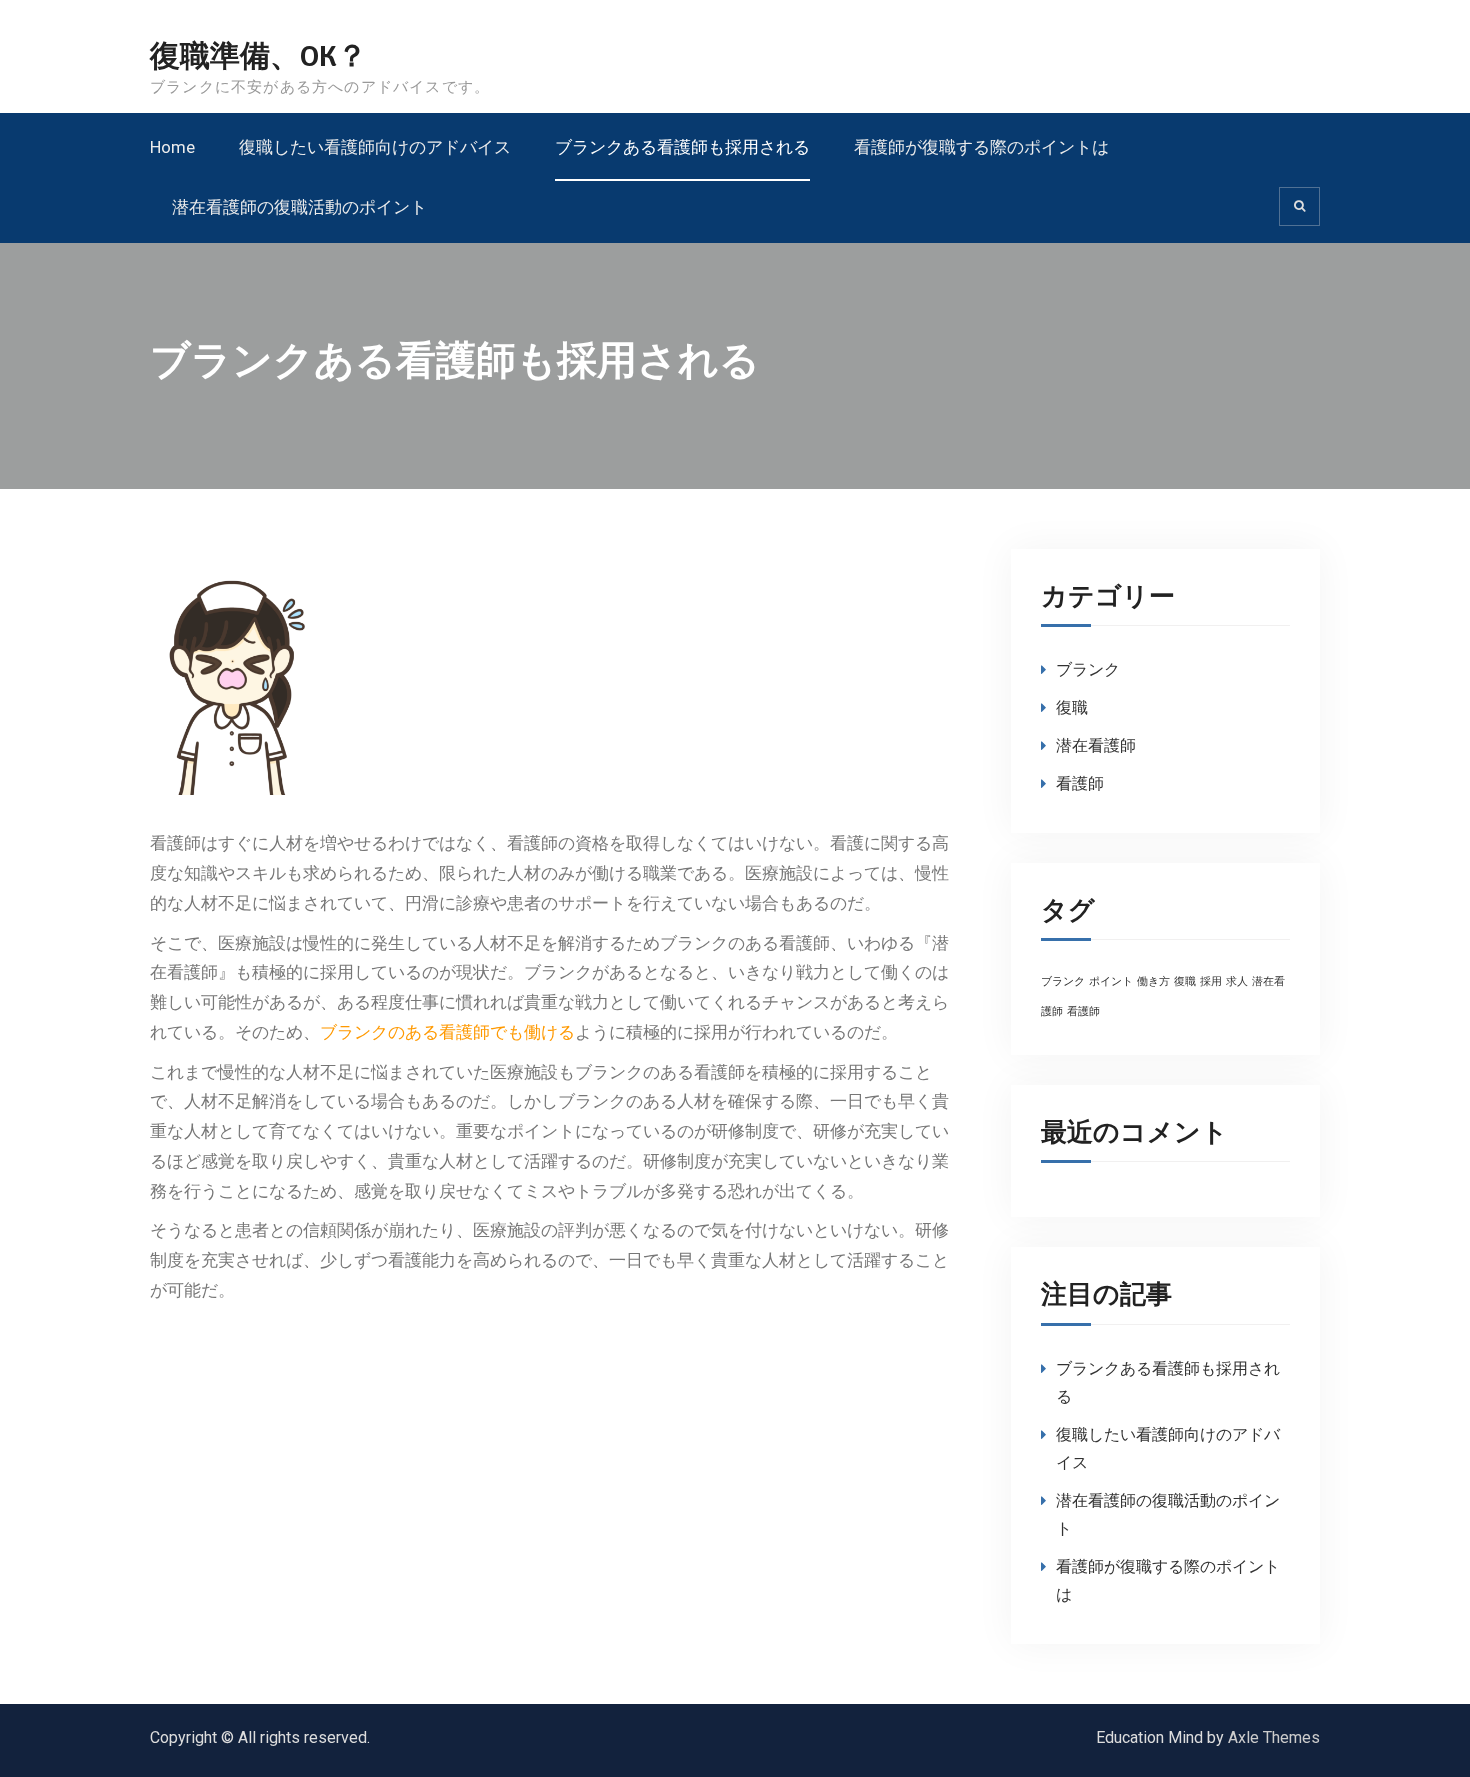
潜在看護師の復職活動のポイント (299, 207)
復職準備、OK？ (258, 56)
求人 (1237, 981)
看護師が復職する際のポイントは (981, 147)
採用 (1211, 981)
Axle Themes (1274, 1737)
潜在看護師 (1096, 745)
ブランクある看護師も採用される (682, 147)
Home (172, 147)
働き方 (1153, 981)
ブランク (1088, 669)
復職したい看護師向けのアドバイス (375, 147)
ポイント (1111, 981)
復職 (1072, 707)
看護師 (1080, 783)
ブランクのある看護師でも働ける (447, 1032)
